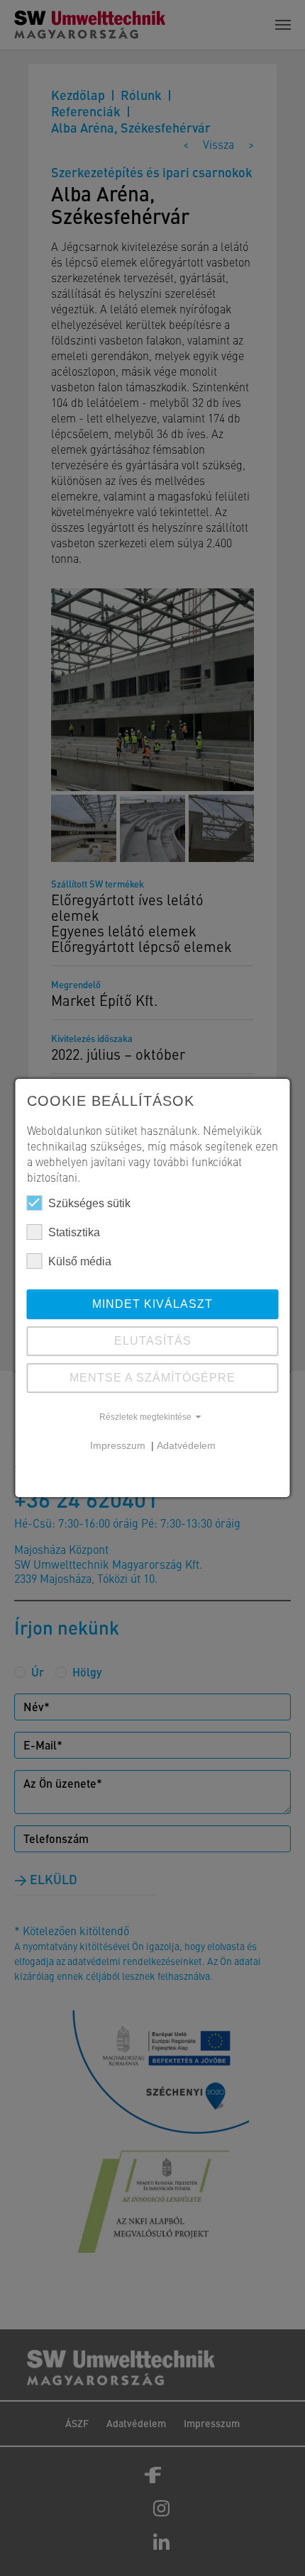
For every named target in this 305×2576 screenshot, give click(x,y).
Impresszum (119, 1445)
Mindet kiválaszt (152, 1304)
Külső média (80, 1261)
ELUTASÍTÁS (153, 1341)
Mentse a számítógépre (152, 1378)
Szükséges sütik (89, 1203)
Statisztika (74, 1232)
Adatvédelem (186, 1445)
